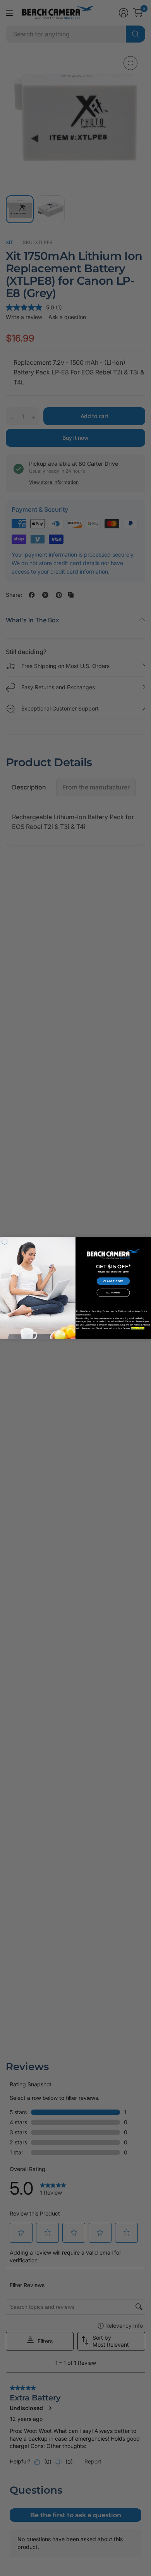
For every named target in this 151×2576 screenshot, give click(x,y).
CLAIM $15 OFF (113, 1281)
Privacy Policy (138, 1328)
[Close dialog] (5, 1242)
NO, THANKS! (113, 1293)
